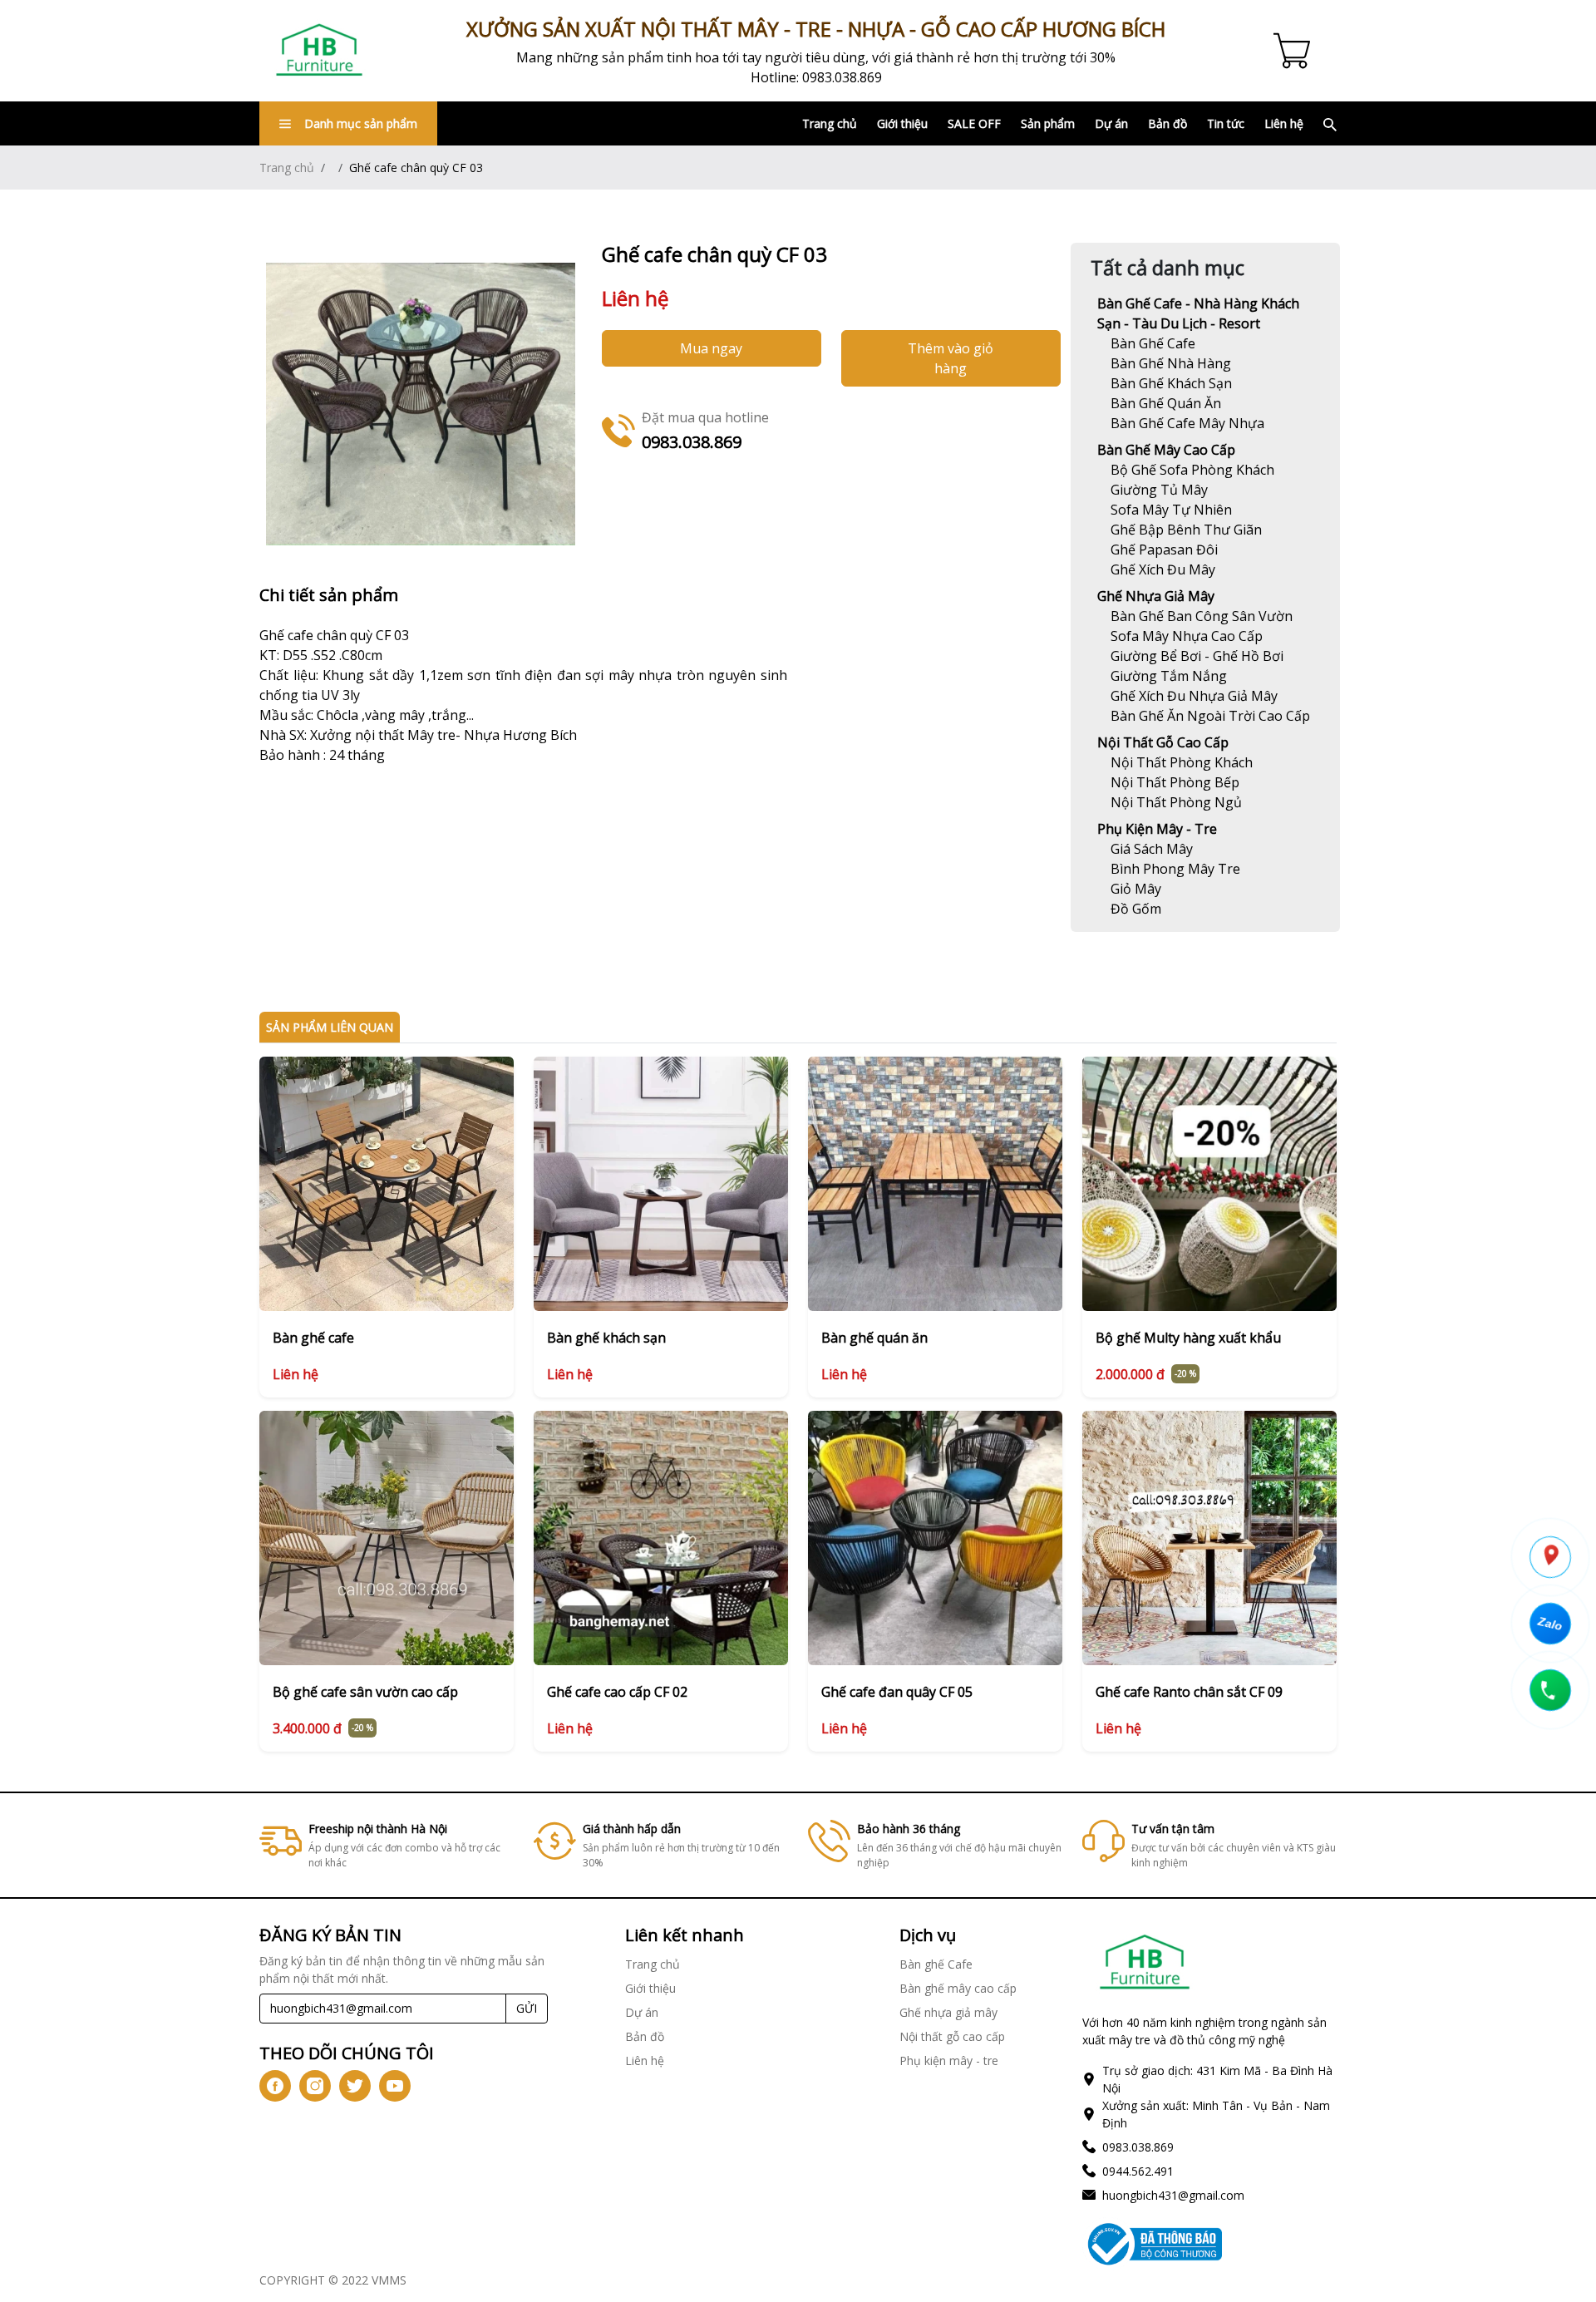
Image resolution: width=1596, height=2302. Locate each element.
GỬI (527, 2008)
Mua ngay (711, 348)
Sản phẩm (1048, 123)
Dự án (1111, 123)
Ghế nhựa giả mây (1156, 596)
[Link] (319, 51)
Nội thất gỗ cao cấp (1163, 742)
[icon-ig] (315, 2086)
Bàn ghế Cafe (936, 1964)
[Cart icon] (1295, 51)
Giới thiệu (902, 123)
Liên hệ (1284, 123)
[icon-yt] (395, 2086)
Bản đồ (1167, 123)
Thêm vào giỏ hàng (951, 358)
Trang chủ (830, 123)
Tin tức (1226, 123)
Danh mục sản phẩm (361, 123)
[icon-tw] (355, 2086)
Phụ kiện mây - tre (1157, 829)
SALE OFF (974, 123)
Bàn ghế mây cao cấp (1166, 450)
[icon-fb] (275, 2086)
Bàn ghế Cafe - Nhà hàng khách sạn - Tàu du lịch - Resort (1198, 313)
